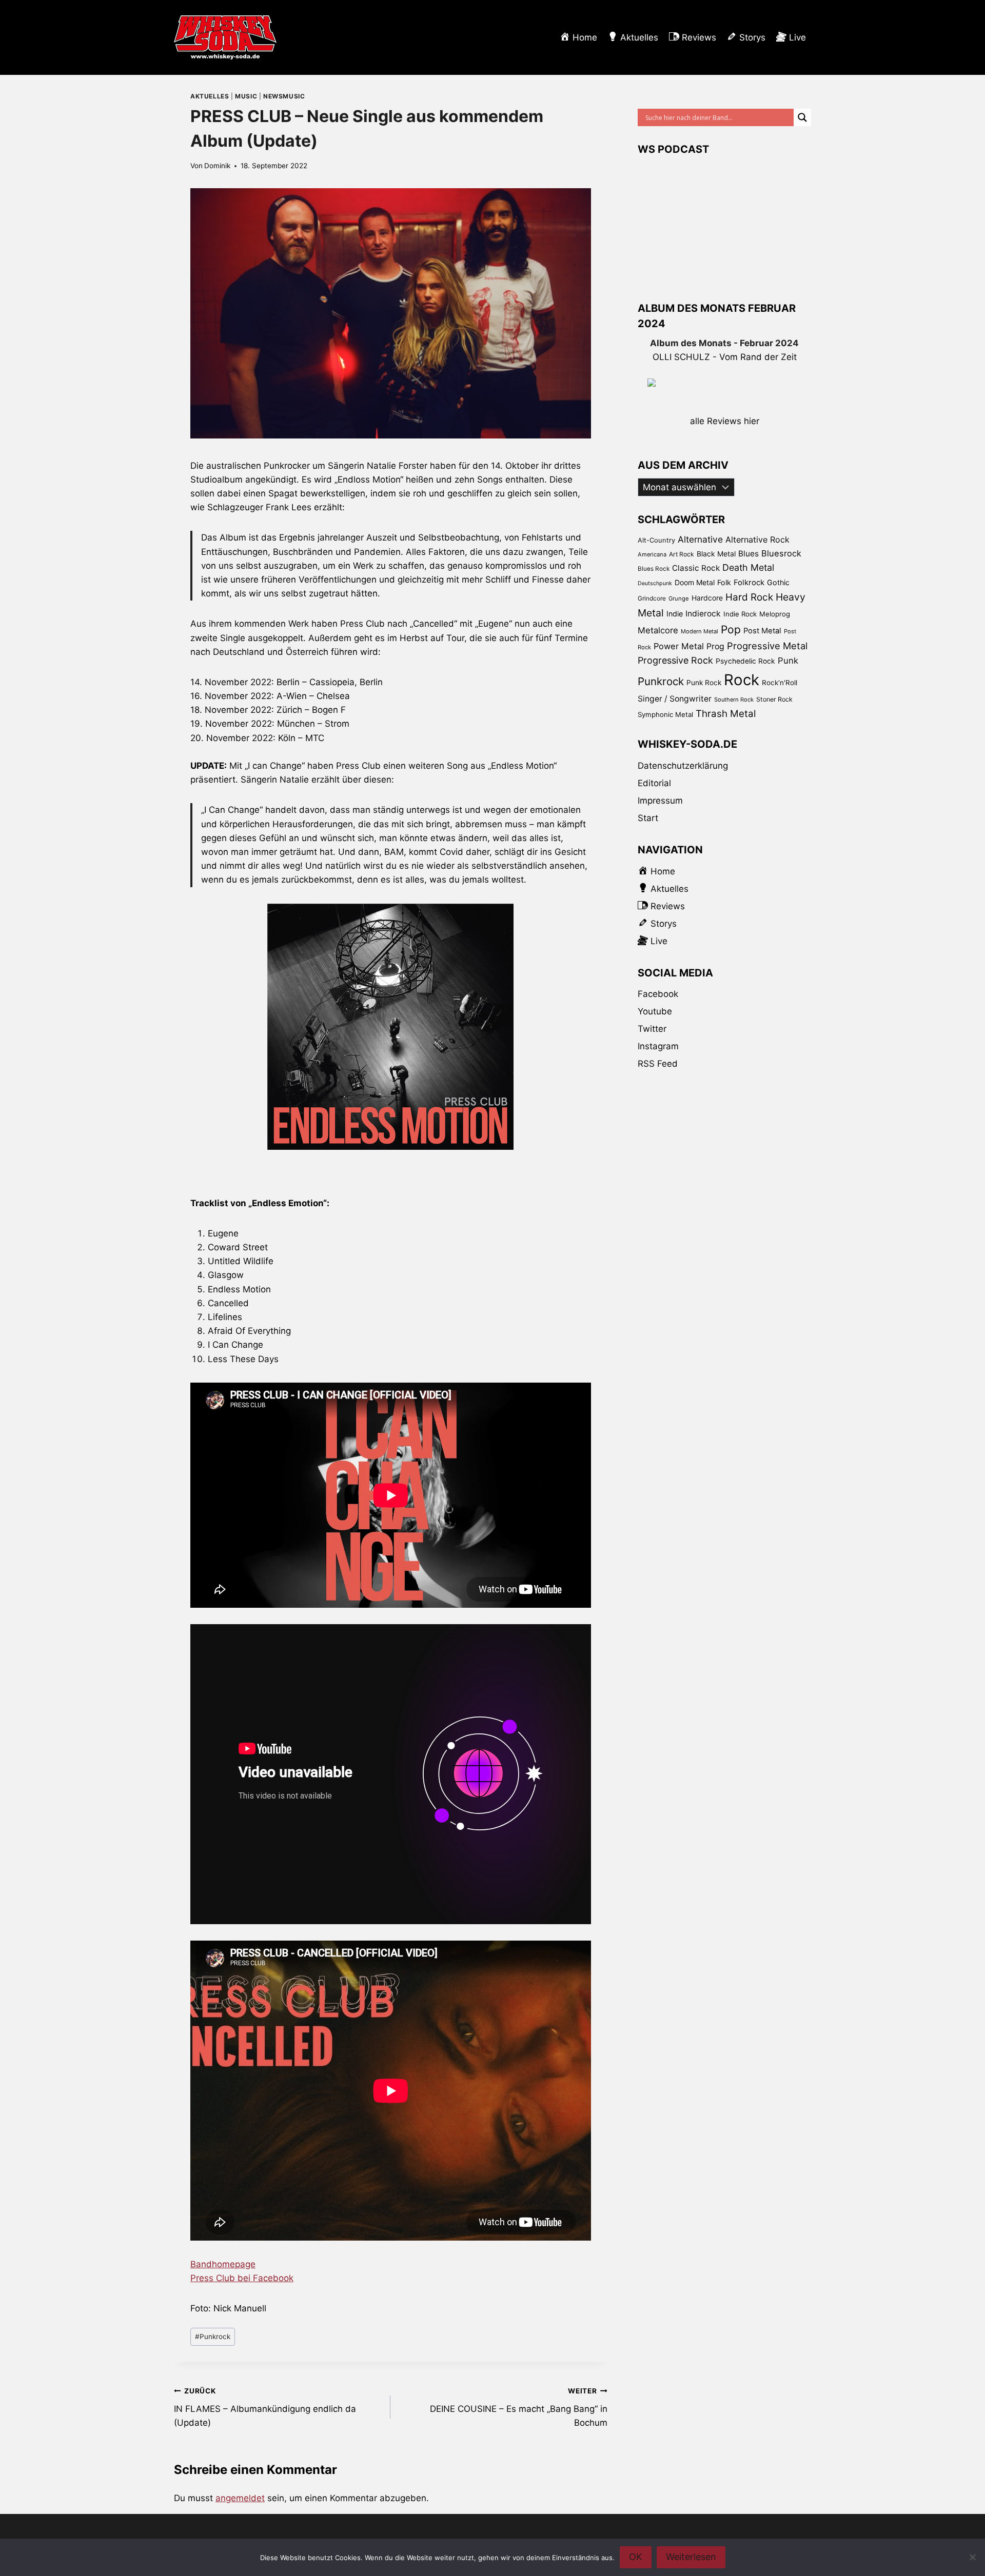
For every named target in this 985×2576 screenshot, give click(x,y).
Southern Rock (734, 700)
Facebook (658, 994)
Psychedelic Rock (745, 661)
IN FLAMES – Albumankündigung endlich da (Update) (265, 2407)
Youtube (655, 1011)
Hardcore (707, 598)
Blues (748, 554)
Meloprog (775, 614)
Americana (652, 554)
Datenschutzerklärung (683, 766)
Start (648, 818)
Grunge (679, 598)
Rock (742, 680)
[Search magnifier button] (802, 117)
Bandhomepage (223, 2264)
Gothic (778, 582)
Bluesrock (781, 553)
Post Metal (762, 631)
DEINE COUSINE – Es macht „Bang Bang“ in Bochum (518, 2407)
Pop (731, 630)
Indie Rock (740, 614)
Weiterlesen (691, 2557)
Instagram (658, 1046)
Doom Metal (695, 582)
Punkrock (213, 2337)
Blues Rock (654, 569)
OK (636, 2557)
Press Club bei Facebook (242, 2278)
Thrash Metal (726, 714)
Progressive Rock (675, 660)
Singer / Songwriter (675, 699)
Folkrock (749, 583)
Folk (724, 582)
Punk (788, 661)
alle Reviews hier (725, 421)
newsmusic (284, 96)
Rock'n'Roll (780, 683)
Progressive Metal (767, 646)
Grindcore (652, 598)
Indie (675, 614)
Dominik (217, 166)
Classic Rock (696, 568)
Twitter (652, 1029)
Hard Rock (749, 597)
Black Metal (716, 554)
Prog (715, 646)
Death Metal (748, 567)
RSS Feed (658, 1064)
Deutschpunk (655, 583)
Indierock (703, 614)
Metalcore (658, 630)
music (246, 96)
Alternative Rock (757, 540)
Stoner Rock (774, 699)
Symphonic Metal (665, 714)
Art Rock (682, 554)
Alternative (700, 539)
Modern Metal (700, 631)
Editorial (654, 783)
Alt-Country (656, 540)
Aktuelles (210, 96)
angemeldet (240, 2498)
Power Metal (679, 646)
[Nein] (972, 2557)
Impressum (660, 801)
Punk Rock (704, 683)
